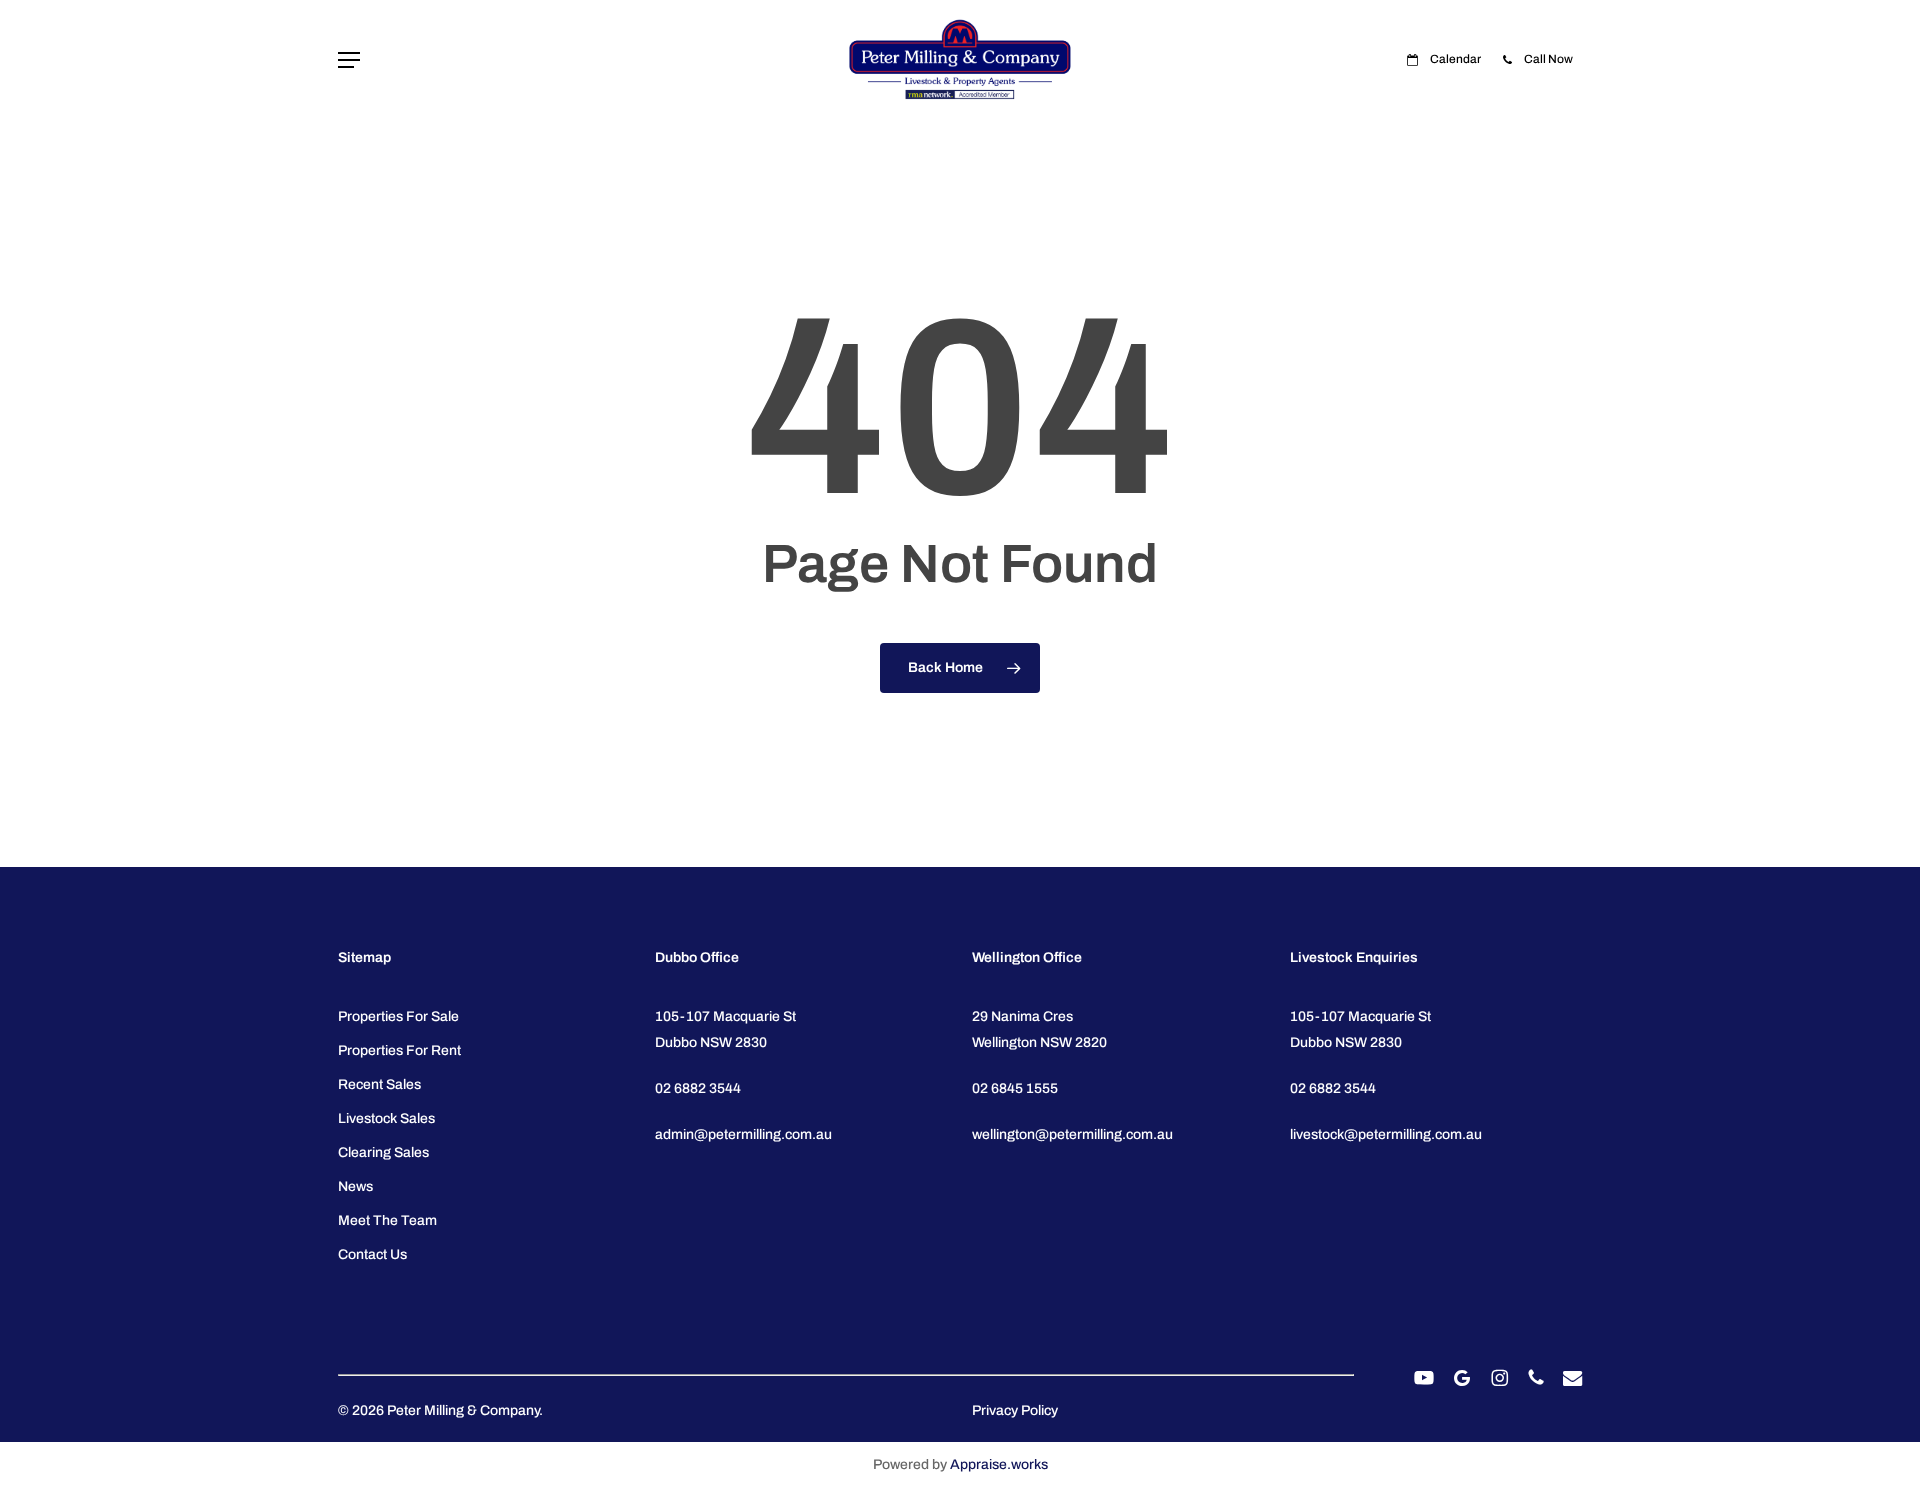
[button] (349, 60)
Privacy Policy (1015, 1410)
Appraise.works (999, 1464)
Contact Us (372, 1254)
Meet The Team (387, 1220)
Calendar (1454, 59)
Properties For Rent (399, 1050)
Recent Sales (379, 1084)
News (355, 1186)
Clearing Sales (383, 1152)
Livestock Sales (386, 1118)
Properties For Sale (398, 1016)
